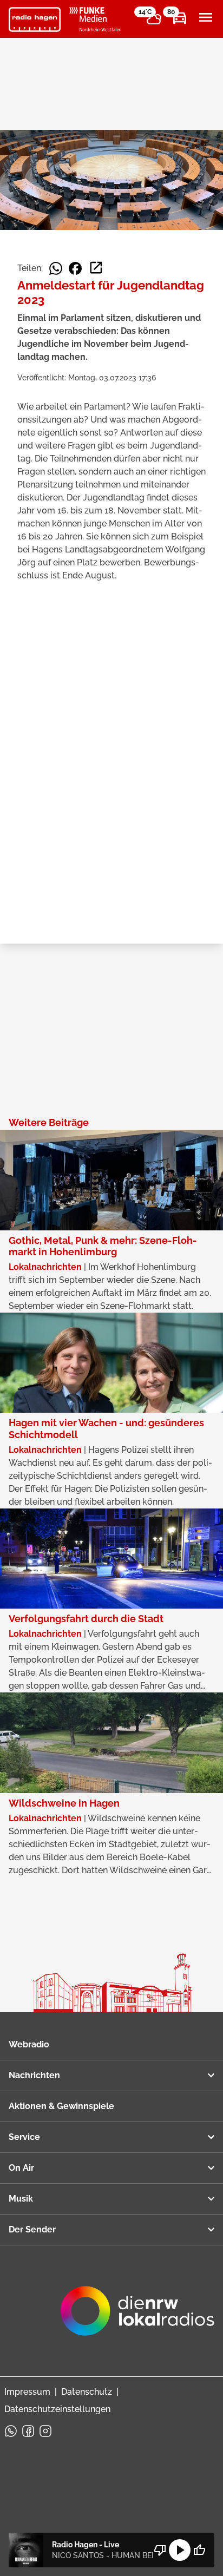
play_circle (180, 2550)
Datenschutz (87, 2392)
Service (24, 2137)
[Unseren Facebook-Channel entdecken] (28, 2431)
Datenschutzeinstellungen (57, 2409)
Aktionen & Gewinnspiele (61, 2106)
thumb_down (160, 2550)
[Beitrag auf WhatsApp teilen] (56, 268)
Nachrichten (34, 2075)
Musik (21, 2199)
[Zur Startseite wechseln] (35, 19)
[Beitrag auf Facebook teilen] (75, 268)
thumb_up (199, 2550)
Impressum (27, 2392)
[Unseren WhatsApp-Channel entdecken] (11, 2431)
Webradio (29, 2044)
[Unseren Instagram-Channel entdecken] (45, 2431)
